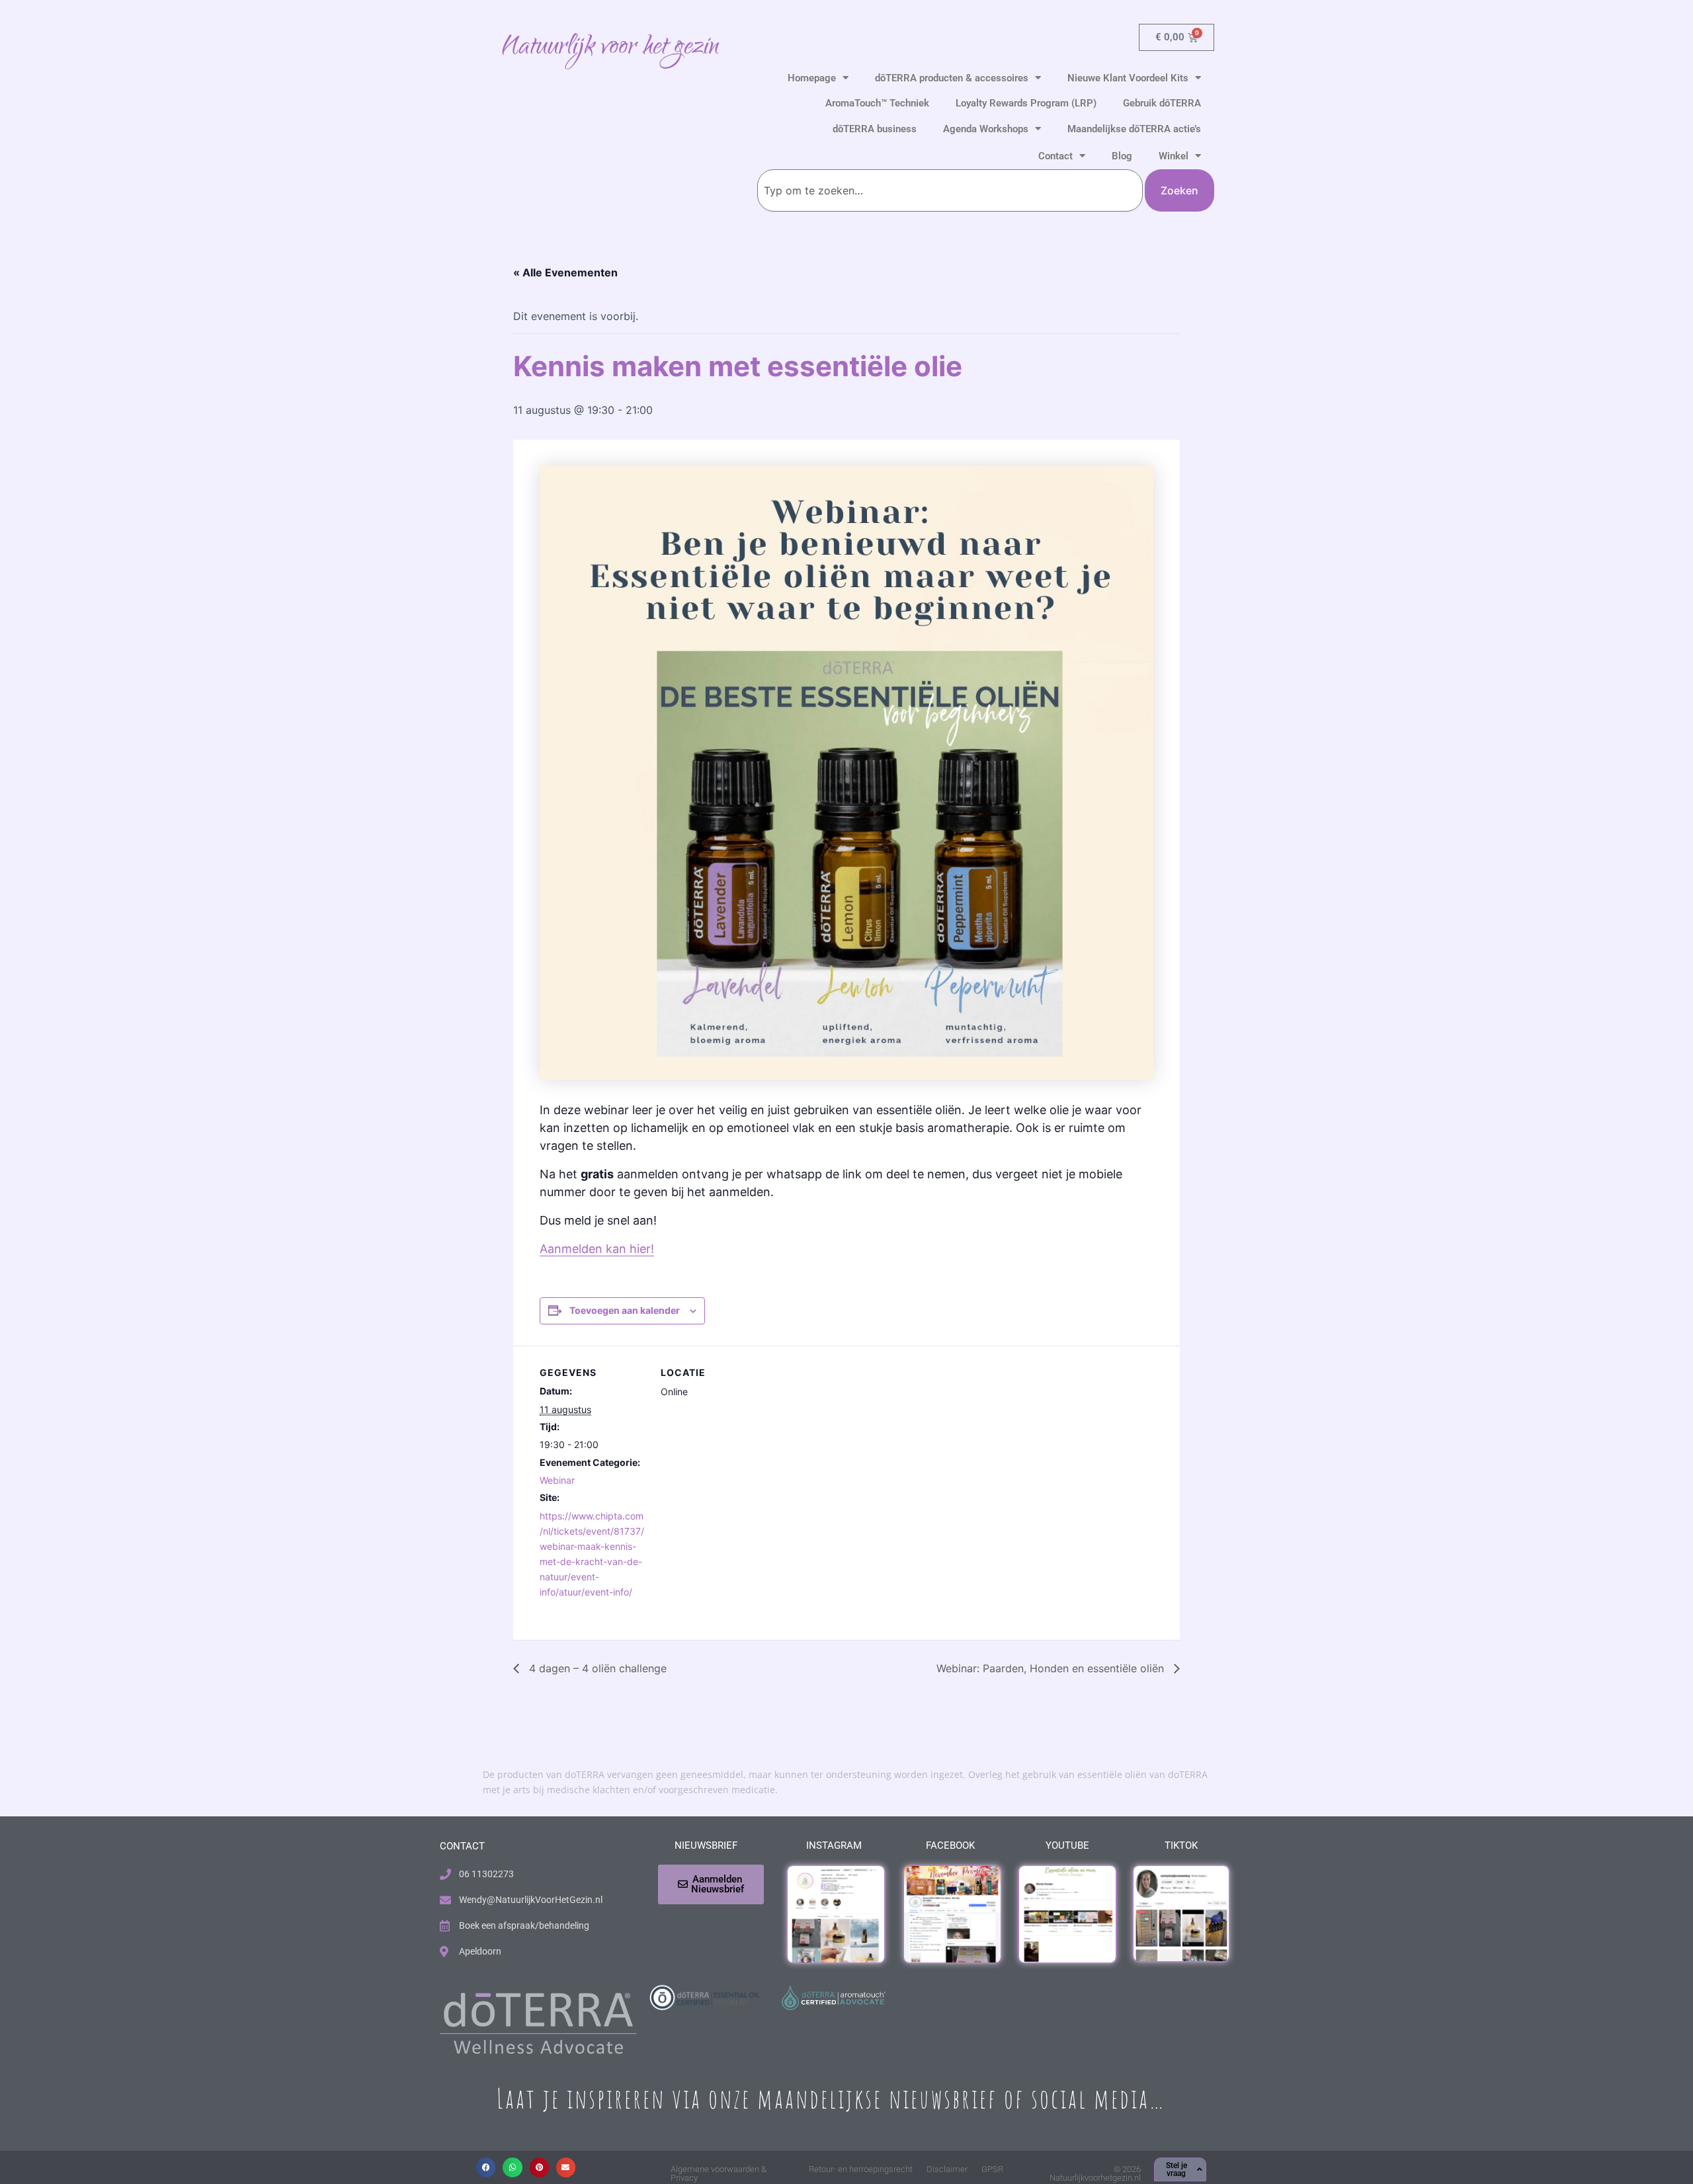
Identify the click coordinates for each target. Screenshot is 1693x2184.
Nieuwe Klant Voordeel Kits (1128, 78)
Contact (1055, 156)
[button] (486, 2167)
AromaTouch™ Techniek (877, 103)
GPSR (992, 2169)
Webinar (557, 1480)
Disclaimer (947, 2169)
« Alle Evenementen (565, 272)
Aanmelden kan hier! (597, 1249)
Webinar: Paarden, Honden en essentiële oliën (1052, 1668)
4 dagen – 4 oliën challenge (596, 1668)
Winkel (1174, 156)
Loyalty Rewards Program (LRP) (1026, 103)
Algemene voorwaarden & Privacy (719, 2173)
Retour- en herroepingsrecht (861, 2169)
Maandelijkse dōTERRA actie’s (1134, 129)
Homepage (812, 78)
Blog (1122, 156)
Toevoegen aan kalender (625, 1310)
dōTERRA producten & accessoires (952, 78)
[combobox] (950, 190)
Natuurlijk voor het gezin (610, 48)
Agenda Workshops (986, 129)
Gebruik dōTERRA (1162, 103)
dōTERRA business (875, 129)
